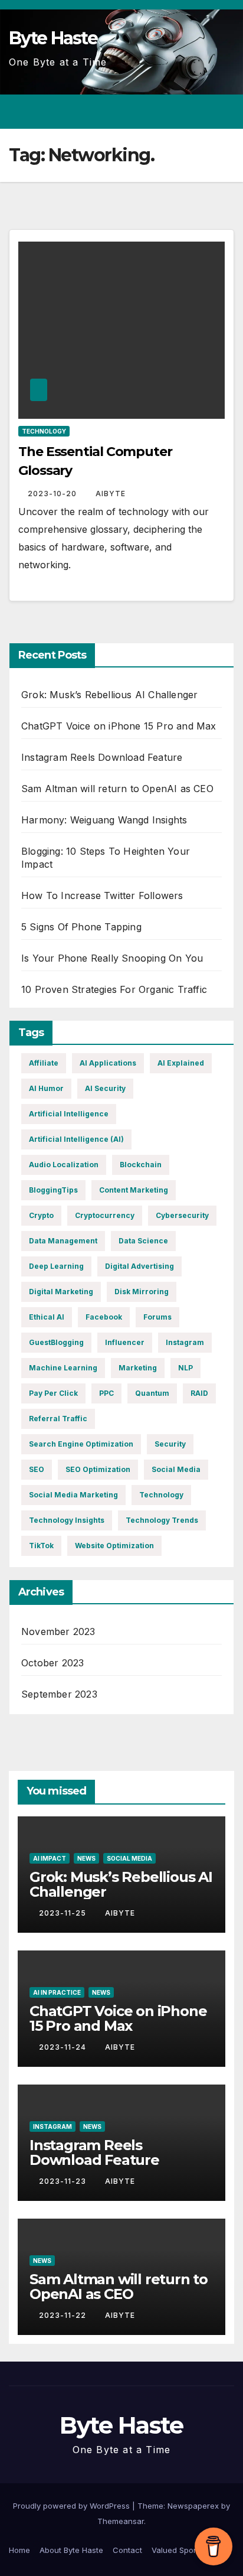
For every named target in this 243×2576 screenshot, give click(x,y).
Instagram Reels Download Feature (102, 757)
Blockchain (141, 1165)
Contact (127, 2550)
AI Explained (181, 1063)
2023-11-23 (64, 2181)
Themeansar (121, 2521)
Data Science (143, 1241)
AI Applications (108, 1063)
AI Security (105, 1088)
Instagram (185, 1342)
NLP (185, 1368)
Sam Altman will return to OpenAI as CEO (117, 789)
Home (19, 2550)
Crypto (41, 1215)
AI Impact (50, 1858)
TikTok (41, 1546)
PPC (106, 1393)
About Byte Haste (71, 2550)
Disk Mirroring (142, 1292)
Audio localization (64, 1165)
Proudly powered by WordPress (73, 2506)
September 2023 (59, 1694)
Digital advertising (139, 1266)
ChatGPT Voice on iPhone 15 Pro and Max (119, 726)
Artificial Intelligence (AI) (76, 1139)
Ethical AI (47, 1317)
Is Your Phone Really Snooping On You (112, 958)
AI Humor (46, 1088)
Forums (157, 1317)
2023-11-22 (64, 2315)
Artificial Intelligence (69, 1114)
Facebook (104, 1317)
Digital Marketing (61, 1292)
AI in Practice (57, 1992)
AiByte (111, 494)
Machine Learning (63, 1368)
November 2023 (58, 1631)
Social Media (176, 1469)
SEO (37, 1469)
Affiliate (44, 1063)
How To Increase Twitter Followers (102, 895)
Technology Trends (162, 1520)
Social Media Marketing (73, 1495)
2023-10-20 (53, 494)
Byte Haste (53, 38)
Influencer (125, 1342)
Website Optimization (114, 1546)
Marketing (138, 1368)
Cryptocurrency (105, 1215)
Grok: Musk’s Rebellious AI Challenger (109, 695)
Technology (44, 431)
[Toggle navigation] (224, 112)
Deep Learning (56, 1266)
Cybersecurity (182, 1215)
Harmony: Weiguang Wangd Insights (104, 820)
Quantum (152, 1393)
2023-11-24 (64, 2047)
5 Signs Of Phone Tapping (81, 927)
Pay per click (53, 1393)
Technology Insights (67, 1520)
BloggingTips (53, 1190)
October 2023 (52, 1663)
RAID (199, 1393)
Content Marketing (134, 1190)
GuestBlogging (56, 1342)
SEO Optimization (98, 1469)
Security (170, 1444)
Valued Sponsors (183, 2550)
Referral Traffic (58, 1419)
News (86, 1858)
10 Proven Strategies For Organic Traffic (114, 989)
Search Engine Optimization (81, 1444)
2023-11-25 (64, 1913)
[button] (183, 112)
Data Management (63, 1241)
